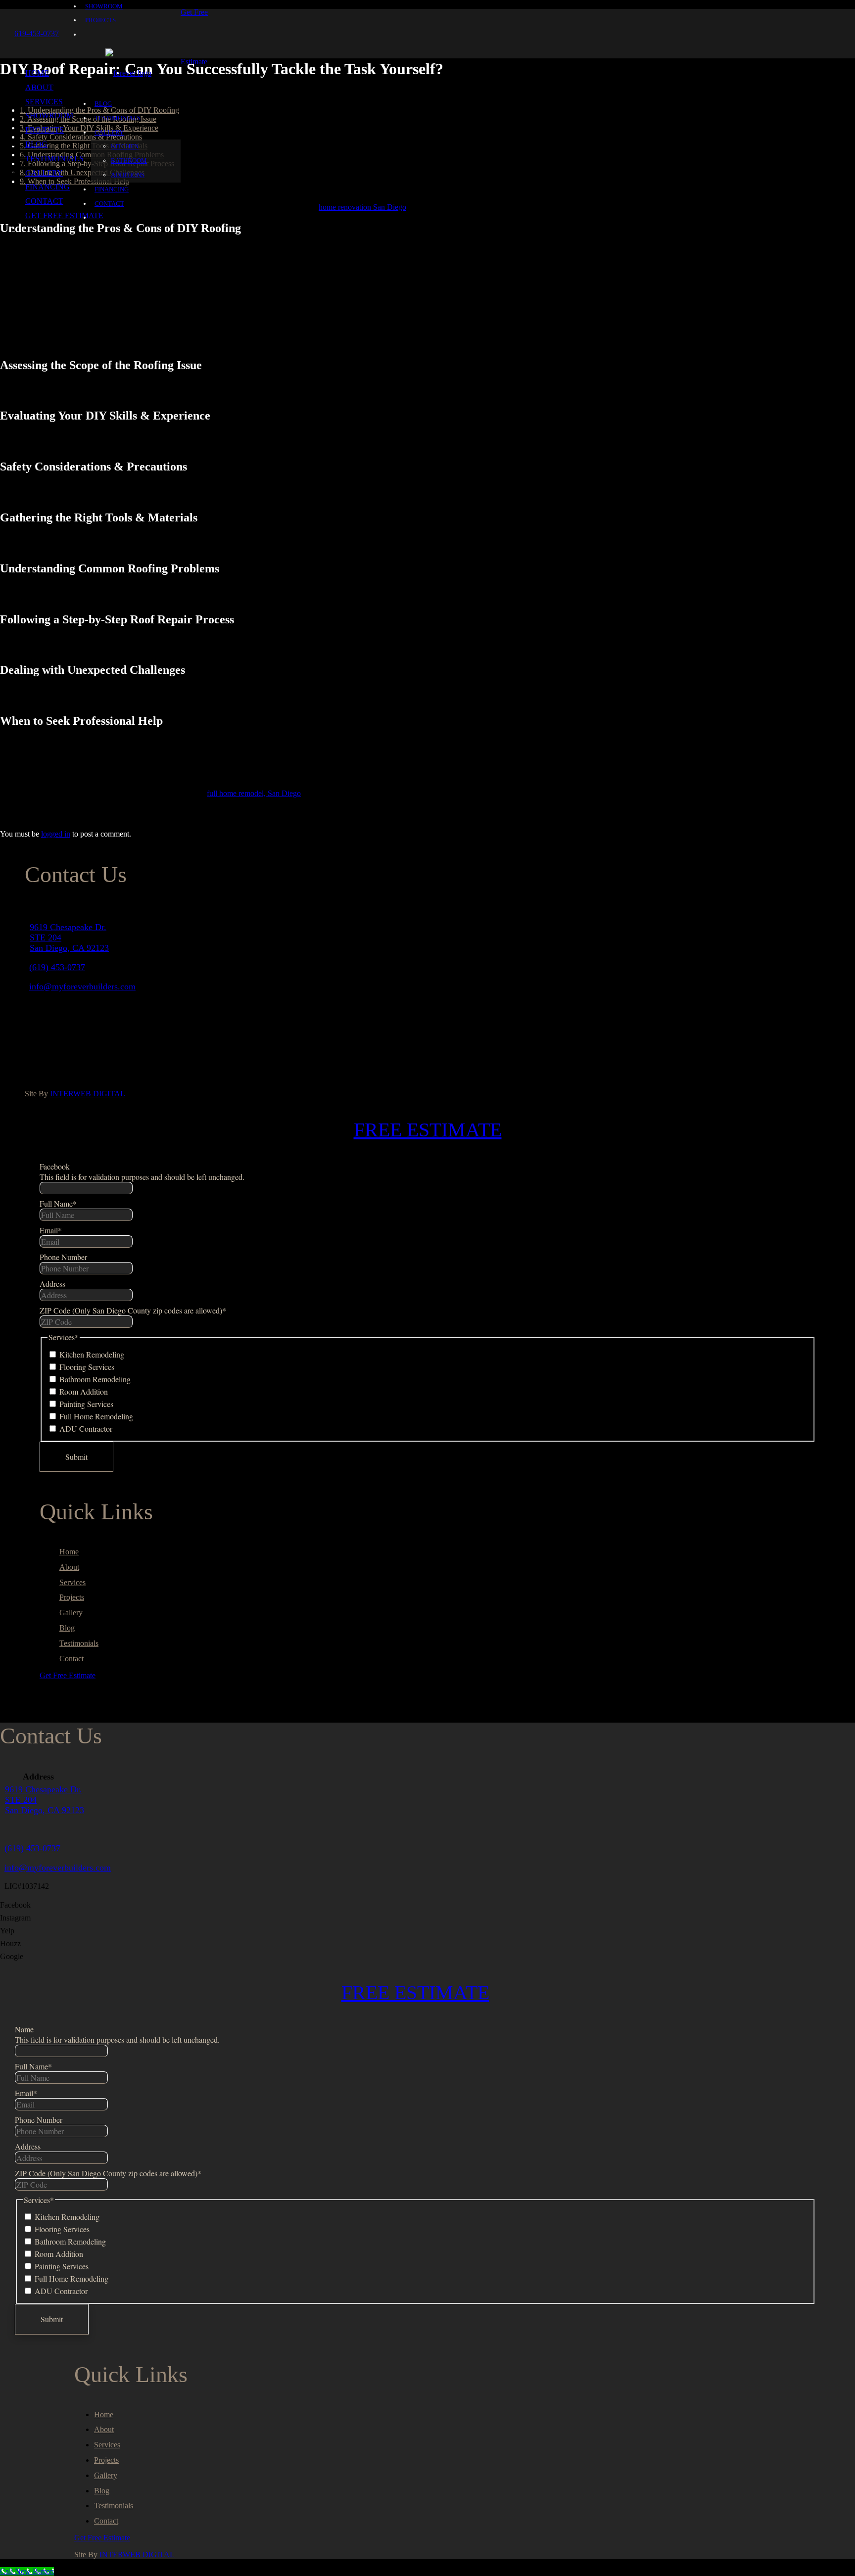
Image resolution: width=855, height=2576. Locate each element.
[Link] (128, 73)
